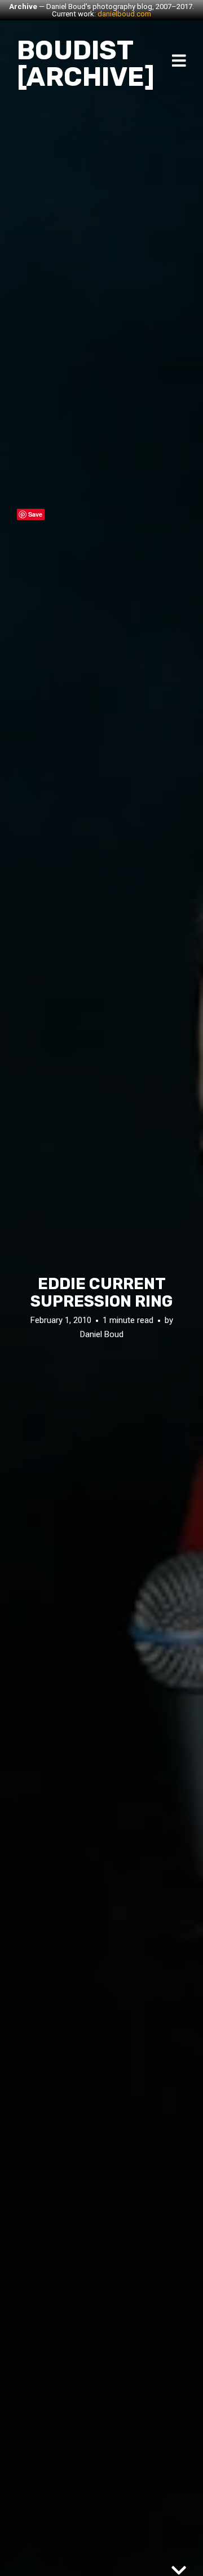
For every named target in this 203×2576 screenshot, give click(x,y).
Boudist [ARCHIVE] (86, 64)
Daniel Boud (102, 1334)
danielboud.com (124, 14)
